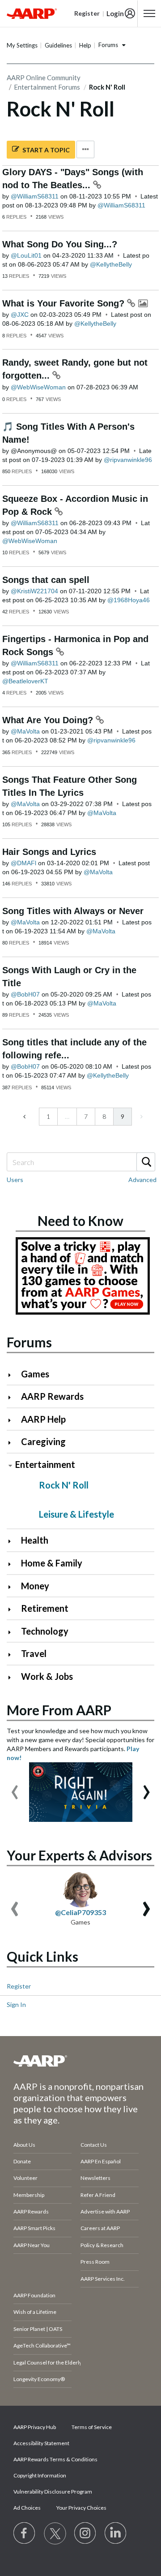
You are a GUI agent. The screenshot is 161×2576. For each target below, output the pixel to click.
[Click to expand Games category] (13, 1375)
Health (35, 1540)
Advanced (142, 1180)
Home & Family (52, 1563)
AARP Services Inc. (103, 2279)
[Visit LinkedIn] (116, 2533)
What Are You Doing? (49, 720)
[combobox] (80, 1162)
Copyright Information (40, 2475)
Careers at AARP (100, 2228)
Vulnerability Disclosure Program (53, 2492)
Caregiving (43, 1441)
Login (115, 13)
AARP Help (43, 1419)
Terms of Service (92, 2427)
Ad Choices (27, 2508)
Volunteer (25, 2178)
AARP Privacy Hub (35, 2427)
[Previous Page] (25, 1117)
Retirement (45, 1608)
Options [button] (85, 149)
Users (15, 1180)
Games (35, 1374)
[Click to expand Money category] (13, 1587)
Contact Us (94, 2145)
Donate (22, 2161)
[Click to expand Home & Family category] (13, 1564)
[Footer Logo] (80, 2061)
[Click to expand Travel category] (13, 1655)
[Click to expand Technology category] (13, 1632)
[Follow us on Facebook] (25, 2533)
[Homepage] (32, 13)
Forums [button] (108, 45)
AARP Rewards (52, 1396)
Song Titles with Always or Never (73, 911)
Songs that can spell (46, 580)
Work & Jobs (47, 1676)
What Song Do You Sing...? (60, 244)
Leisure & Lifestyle (76, 1514)
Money (35, 1586)
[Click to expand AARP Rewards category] (13, 1397)
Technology (45, 1631)
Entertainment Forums (47, 87)
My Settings (22, 45)
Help (85, 45)
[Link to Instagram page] (85, 2533)
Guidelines (58, 45)
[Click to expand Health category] (13, 1541)
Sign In (16, 2004)
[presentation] (15, 1788)
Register (19, 1986)
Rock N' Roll (64, 1485)
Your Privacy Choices (81, 2508)
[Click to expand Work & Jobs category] (13, 1677)
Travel (34, 1653)
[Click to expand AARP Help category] (13, 1420)
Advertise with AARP (105, 2211)
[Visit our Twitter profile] (55, 2533)
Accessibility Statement (41, 2443)
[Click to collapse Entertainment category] (10, 1465)
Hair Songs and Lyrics (49, 852)
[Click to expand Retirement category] (13, 1609)
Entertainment (45, 1464)
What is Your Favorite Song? (65, 303)
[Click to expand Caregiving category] (13, 1443)
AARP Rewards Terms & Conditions (55, 2459)
